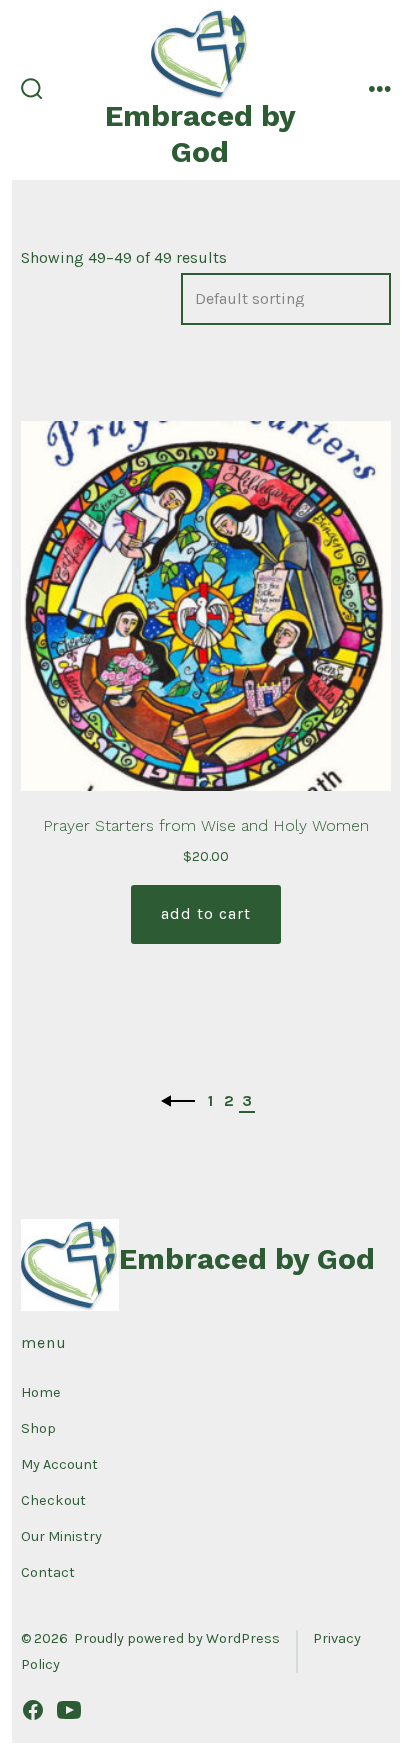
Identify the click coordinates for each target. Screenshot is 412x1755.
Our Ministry (61, 1536)
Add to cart (206, 913)
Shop (38, 1428)
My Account (59, 1464)
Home (41, 1392)
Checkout (53, 1500)
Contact (48, 1572)
